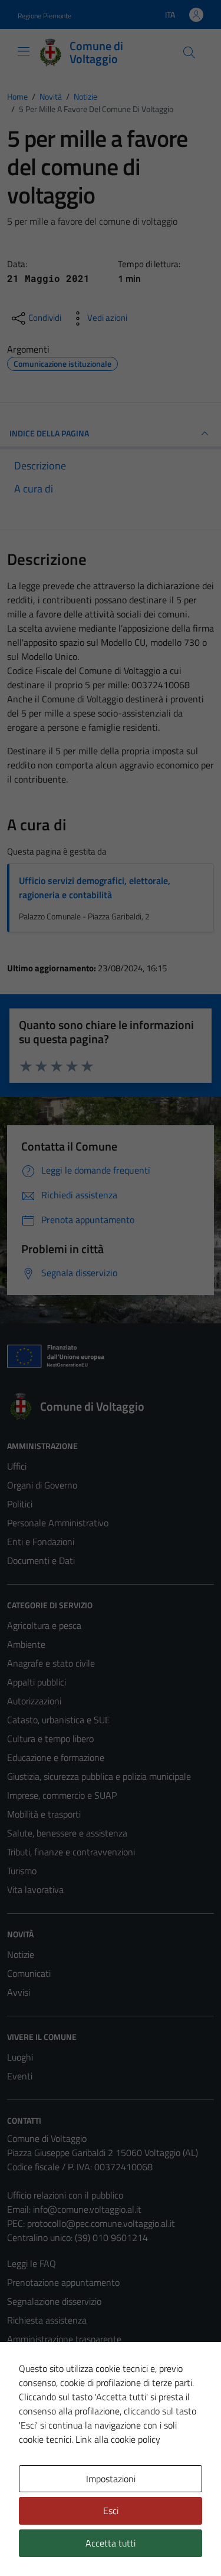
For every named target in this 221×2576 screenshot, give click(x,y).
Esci (111, 2511)
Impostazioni (111, 2479)
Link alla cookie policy (118, 2439)
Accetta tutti (111, 2543)
